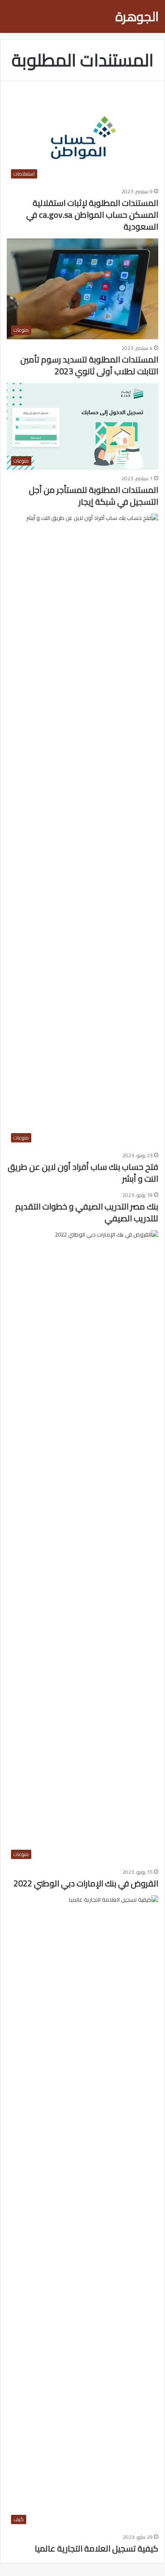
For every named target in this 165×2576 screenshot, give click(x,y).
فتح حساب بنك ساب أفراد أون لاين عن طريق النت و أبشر (83, 1173)
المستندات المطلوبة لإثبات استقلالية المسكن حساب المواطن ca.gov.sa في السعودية (92, 215)
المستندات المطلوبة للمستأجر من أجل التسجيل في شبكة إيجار (93, 496)
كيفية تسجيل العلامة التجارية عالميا (96, 2548)
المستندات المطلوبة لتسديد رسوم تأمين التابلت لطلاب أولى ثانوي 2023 (89, 365)
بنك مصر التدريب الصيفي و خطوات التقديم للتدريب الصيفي (87, 1212)
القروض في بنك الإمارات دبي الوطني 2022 (86, 1883)
